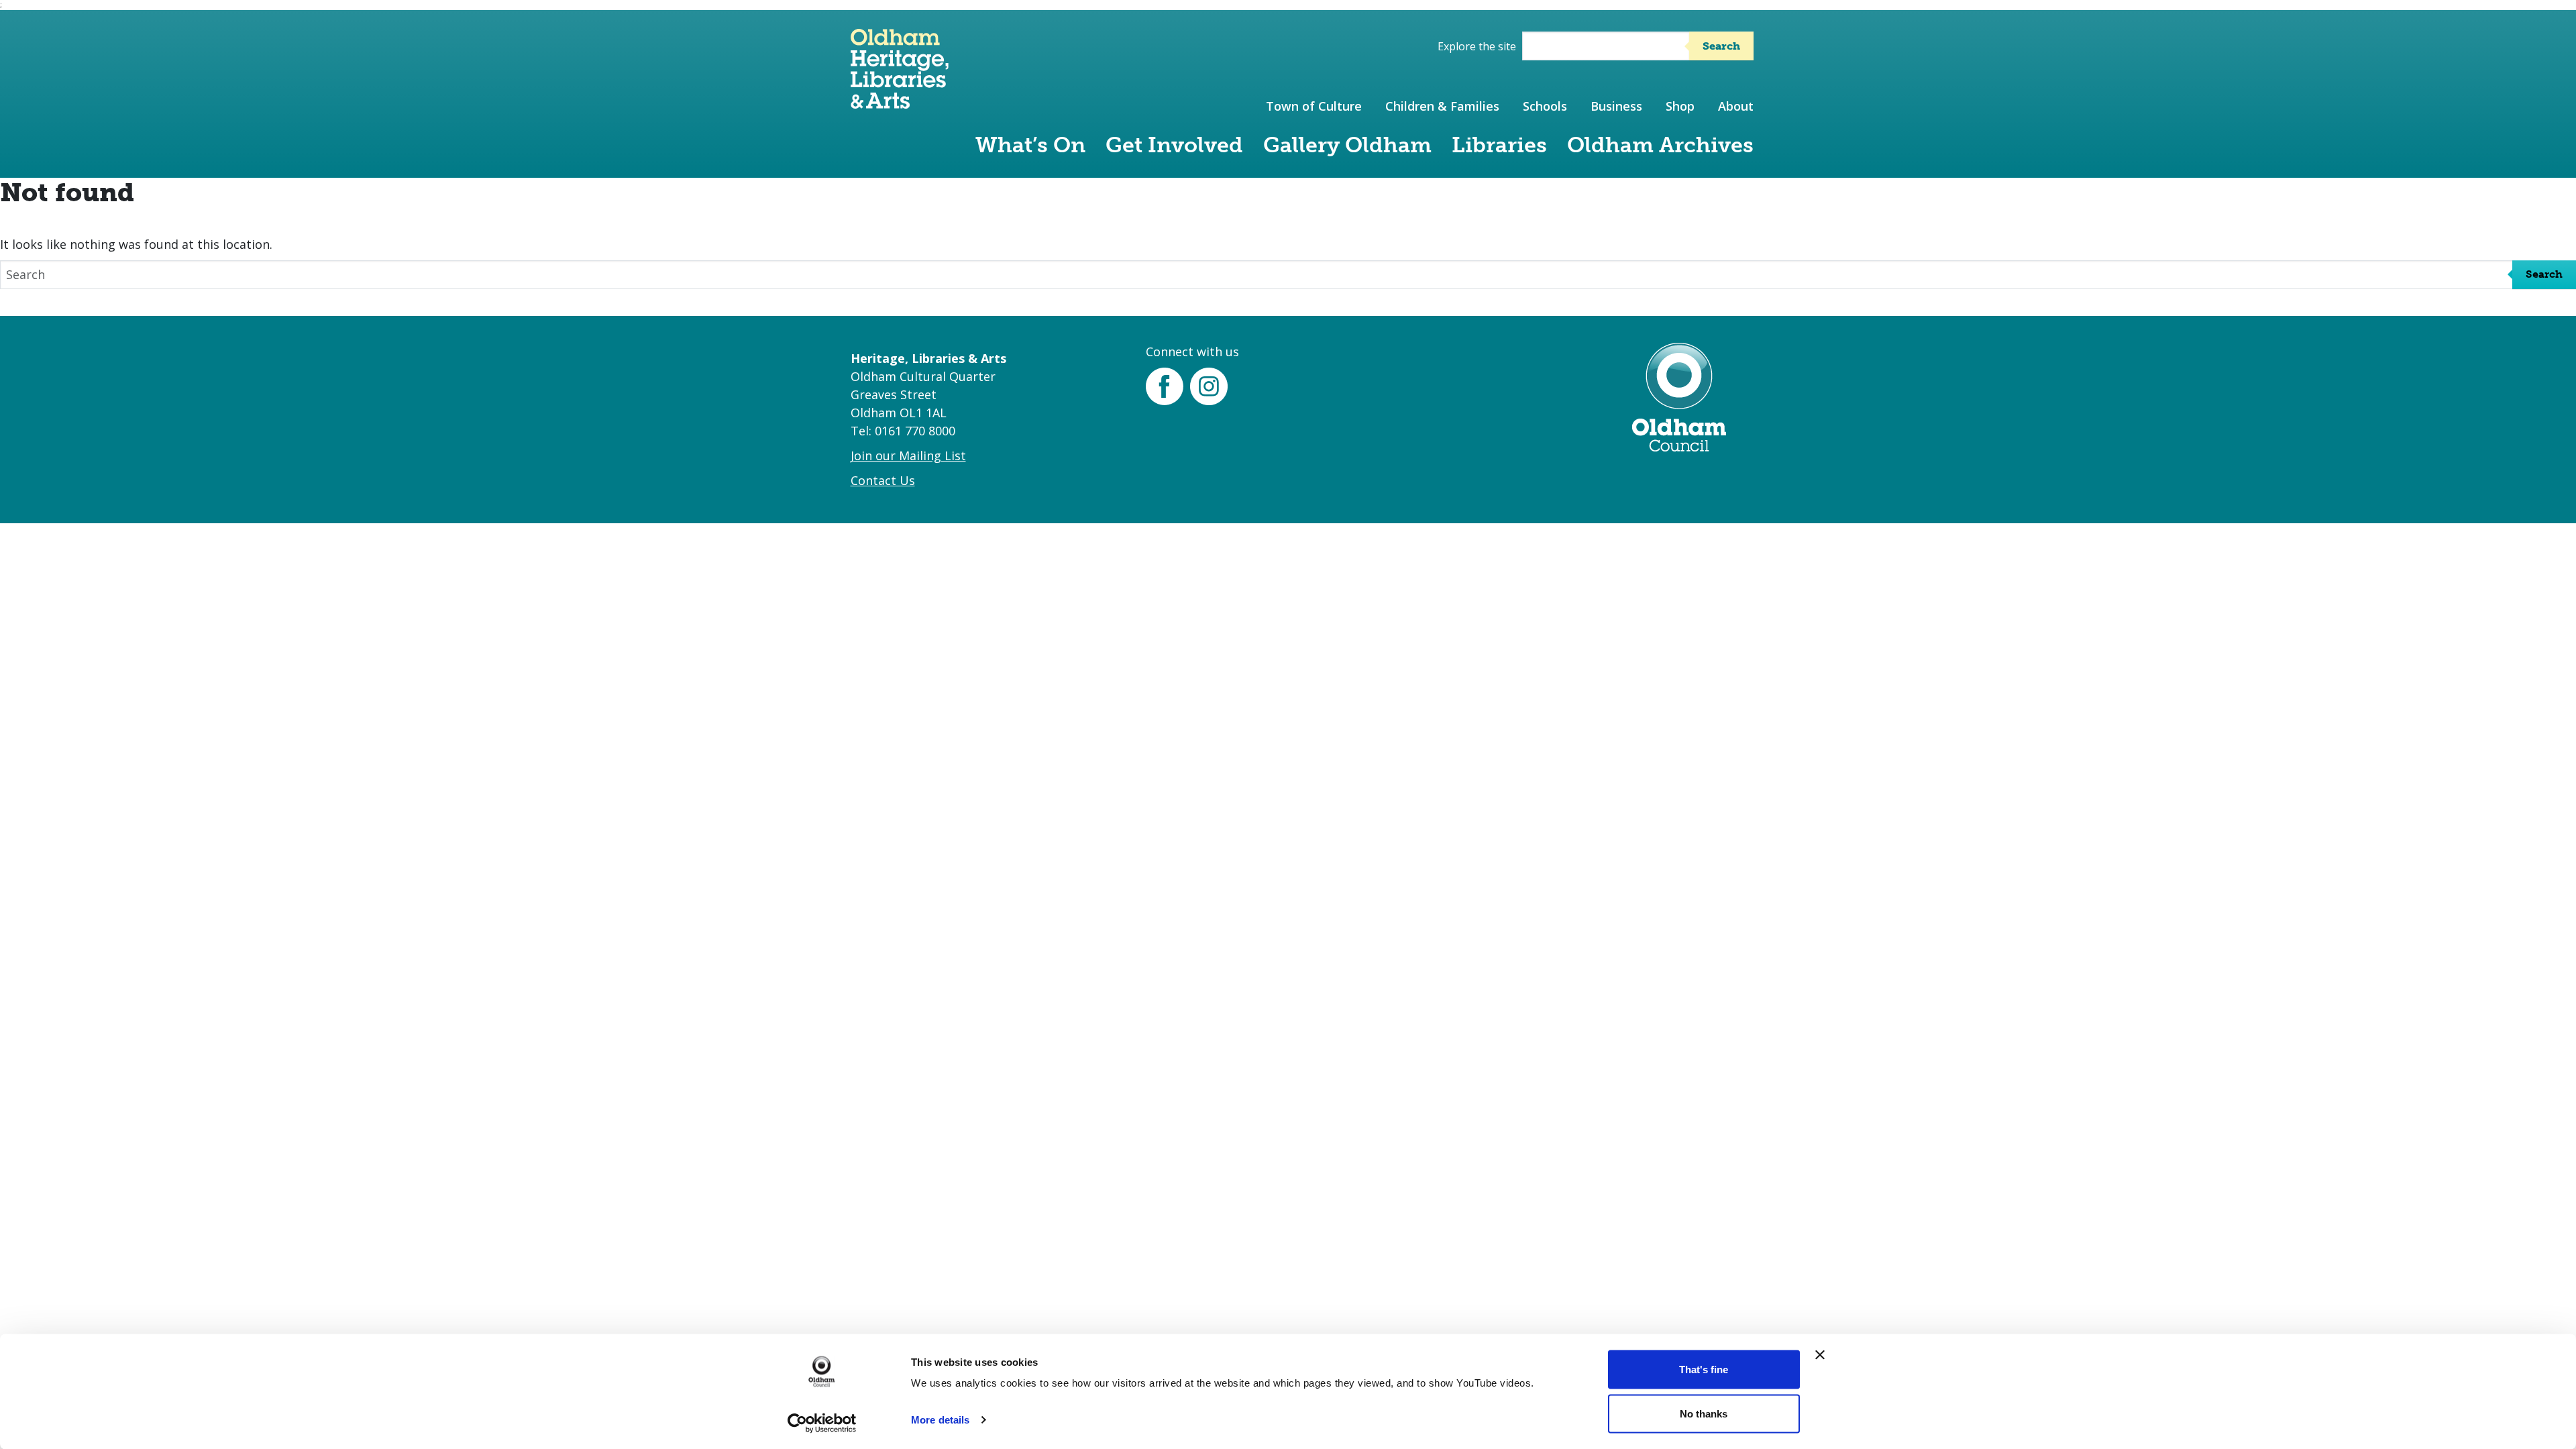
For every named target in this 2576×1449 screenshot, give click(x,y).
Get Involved (1174, 145)
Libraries (1499, 145)
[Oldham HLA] (900, 102)
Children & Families (1442, 106)
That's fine (1704, 1370)
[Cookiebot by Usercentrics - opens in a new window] (822, 1423)
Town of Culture (1314, 106)
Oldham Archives (1660, 145)
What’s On (1030, 145)
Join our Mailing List (908, 455)
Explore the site (1477, 46)
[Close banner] (1820, 1355)
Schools (1545, 106)
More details (940, 1420)
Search (1721, 46)
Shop (1680, 106)
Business (1616, 106)
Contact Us (883, 480)
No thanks (1704, 1413)
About (1736, 106)
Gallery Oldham (1347, 145)
